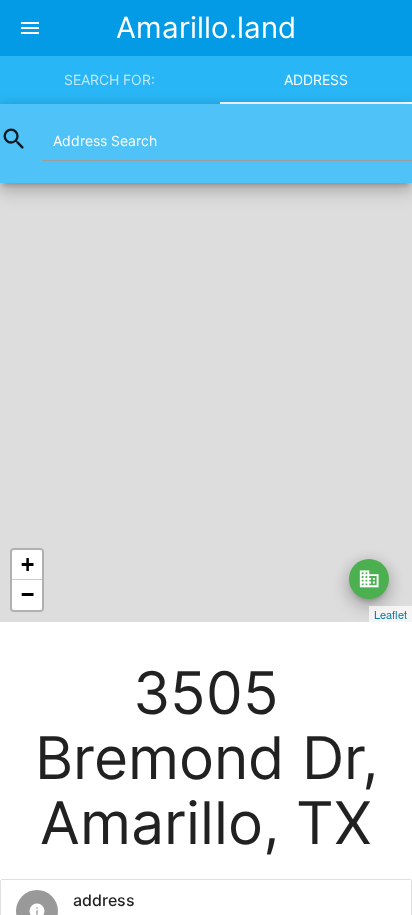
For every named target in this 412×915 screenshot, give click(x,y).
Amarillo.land (206, 27)
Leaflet (390, 614)
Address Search (105, 140)
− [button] (27, 594)
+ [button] (27, 564)
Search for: (109, 79)
